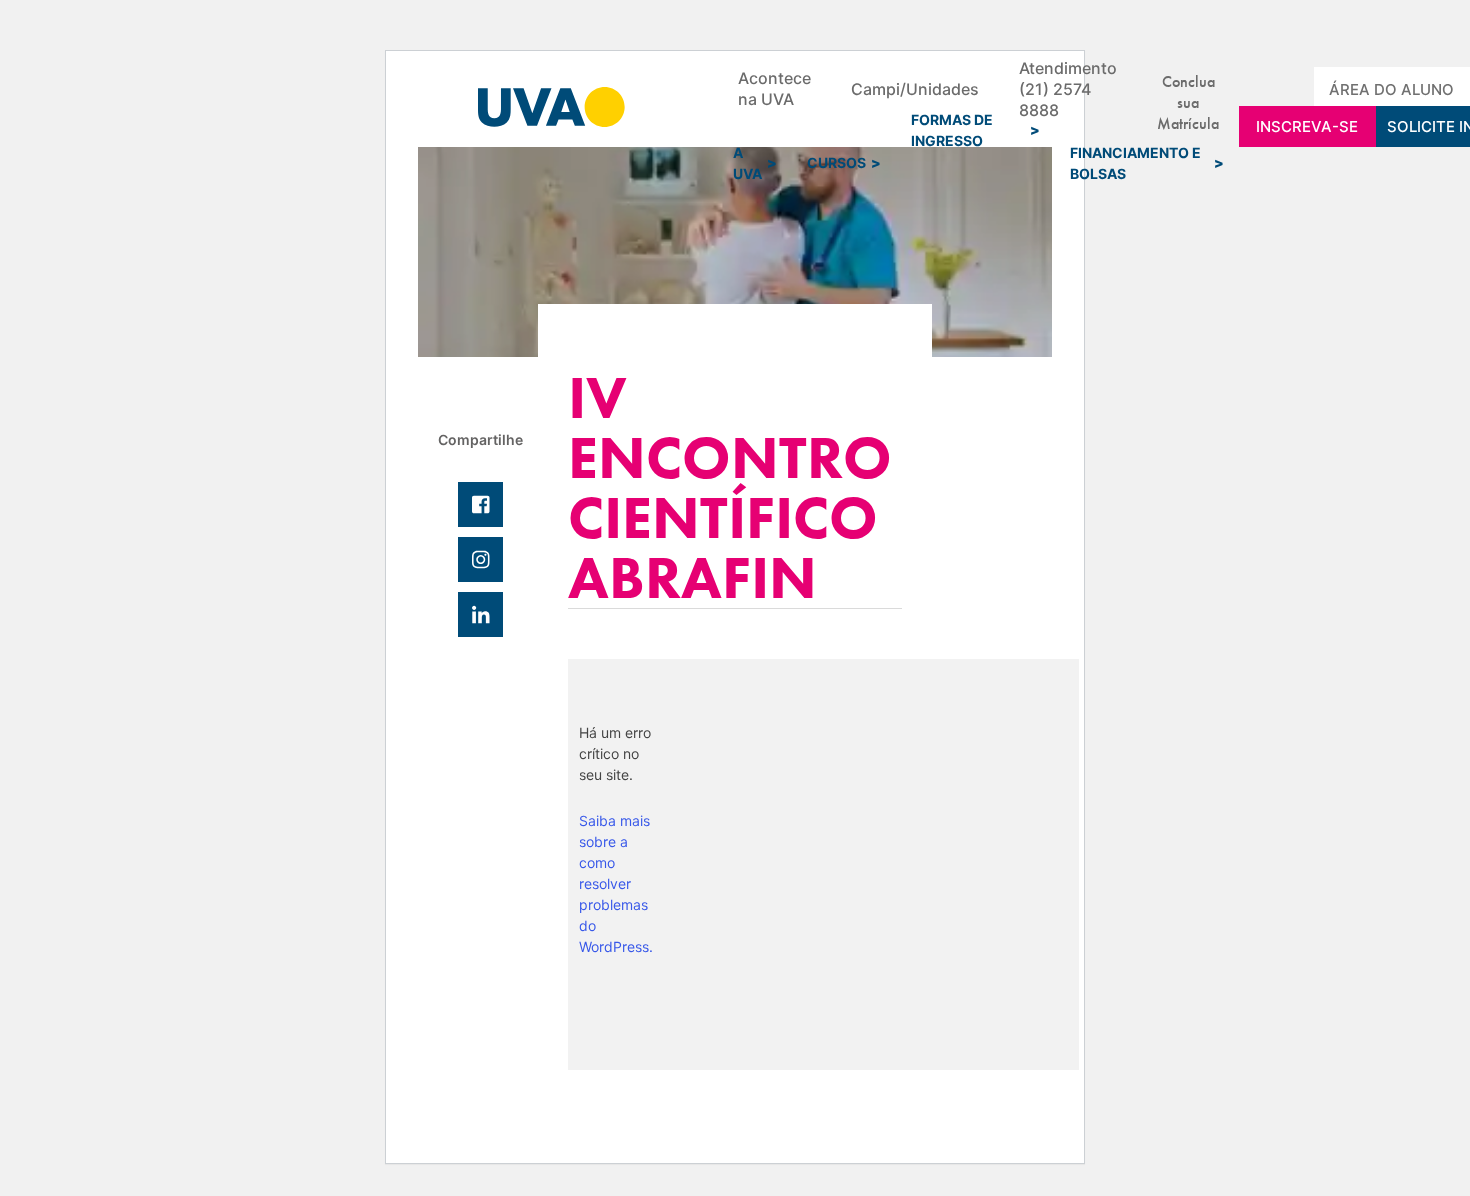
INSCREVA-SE (1307, 126)
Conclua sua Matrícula (1188, 88)
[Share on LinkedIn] (480, 614)
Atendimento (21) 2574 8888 (1068, 89)
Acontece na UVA (774, 88)
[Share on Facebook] (480, 504)
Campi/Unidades (915, 89)
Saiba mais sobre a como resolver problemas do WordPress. (616, 883)
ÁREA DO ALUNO (1391, 89)
